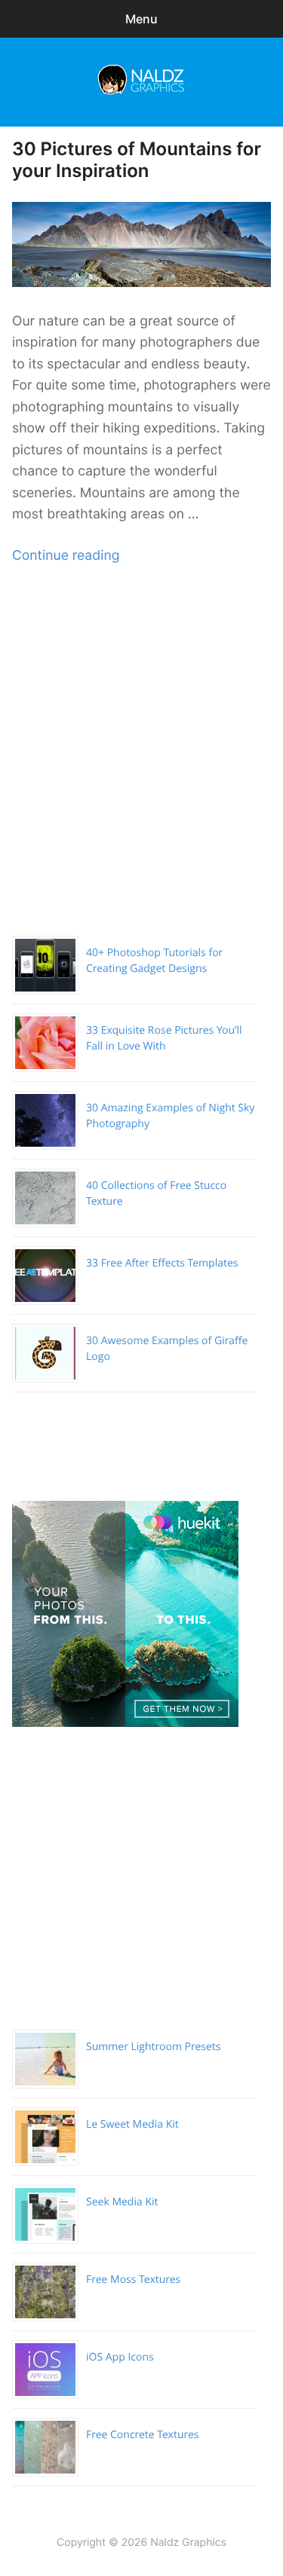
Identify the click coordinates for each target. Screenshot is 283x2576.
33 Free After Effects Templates (162, 1263)
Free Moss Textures (133, 2280)
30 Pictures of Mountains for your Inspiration (137, 160)
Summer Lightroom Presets (153, 2047)
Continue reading (66, 556)
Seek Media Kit (122, 2202)
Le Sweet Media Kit (132, 2124)
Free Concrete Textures (142, 2435)
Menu (141, 19)
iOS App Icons (120, 2357)
